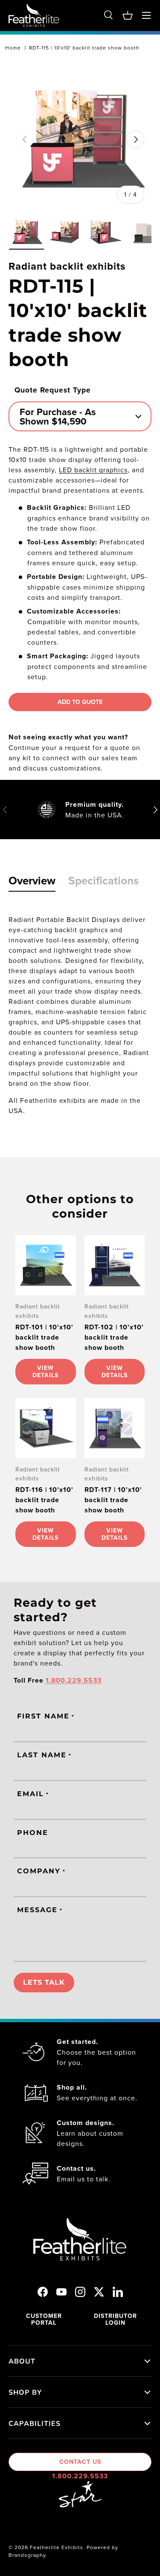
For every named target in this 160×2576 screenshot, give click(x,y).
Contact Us (80, 2462)
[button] (128, 15)
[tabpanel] (80, 1015)
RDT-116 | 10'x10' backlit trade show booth (44, 1500)
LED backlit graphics (93, 470)
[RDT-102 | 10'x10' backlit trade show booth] (115, 1265)
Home (13, 48)
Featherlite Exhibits (57, 2547)
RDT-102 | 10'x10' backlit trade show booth (114, 1337)
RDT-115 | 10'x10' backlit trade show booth (84, 48)
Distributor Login (115, 2319)
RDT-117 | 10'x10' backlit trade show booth (113, 1500)
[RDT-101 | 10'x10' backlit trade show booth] (46, 1265)
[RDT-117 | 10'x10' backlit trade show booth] (115, 1428)
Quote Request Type (53, 390)
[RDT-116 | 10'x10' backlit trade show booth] (46, 1428)
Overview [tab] (32, 881)
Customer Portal (44, 2319)
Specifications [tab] (103, 881)
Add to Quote (80, 702)
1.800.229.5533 (80, 2476)
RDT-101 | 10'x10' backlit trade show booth (44, 1337)
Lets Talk (44, 1982)
